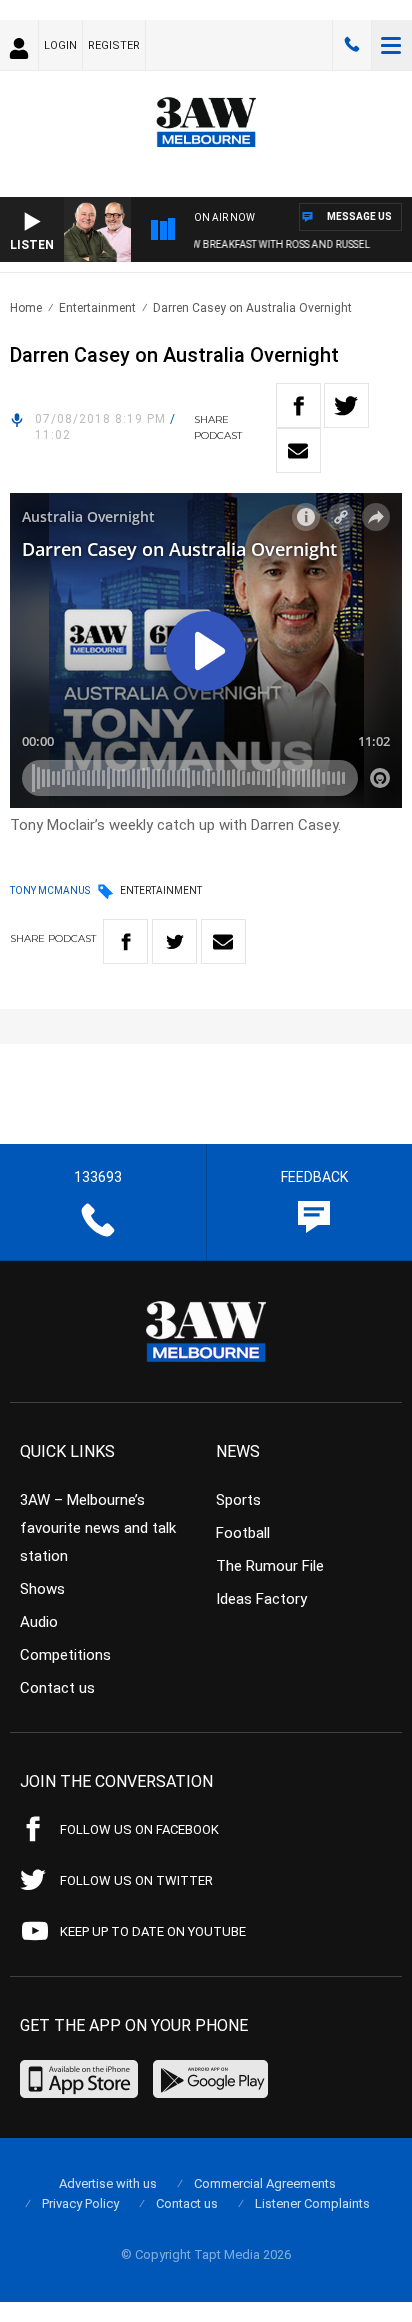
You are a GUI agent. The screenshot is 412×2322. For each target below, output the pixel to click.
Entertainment (97, 308)
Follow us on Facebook (139, 1829)
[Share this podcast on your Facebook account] (298, 405)
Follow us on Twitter (136, 1880)
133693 (352, 45)
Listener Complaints (312, 2203)
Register (114, 45)
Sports (238, 1500)
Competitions (65, 1655)
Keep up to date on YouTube (153, 1931)
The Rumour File (270, 1566)
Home (26, 308)
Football (243, 1533)
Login (60, 45)
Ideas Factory (261, 1599)
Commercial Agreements (265, 2183)
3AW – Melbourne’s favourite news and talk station (98, 1528)
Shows (42, 1589)
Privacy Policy (80, 2203)
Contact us (57, 1688)
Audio (39, 1622)
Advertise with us (108, 2183)
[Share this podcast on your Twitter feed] (346, 405)
